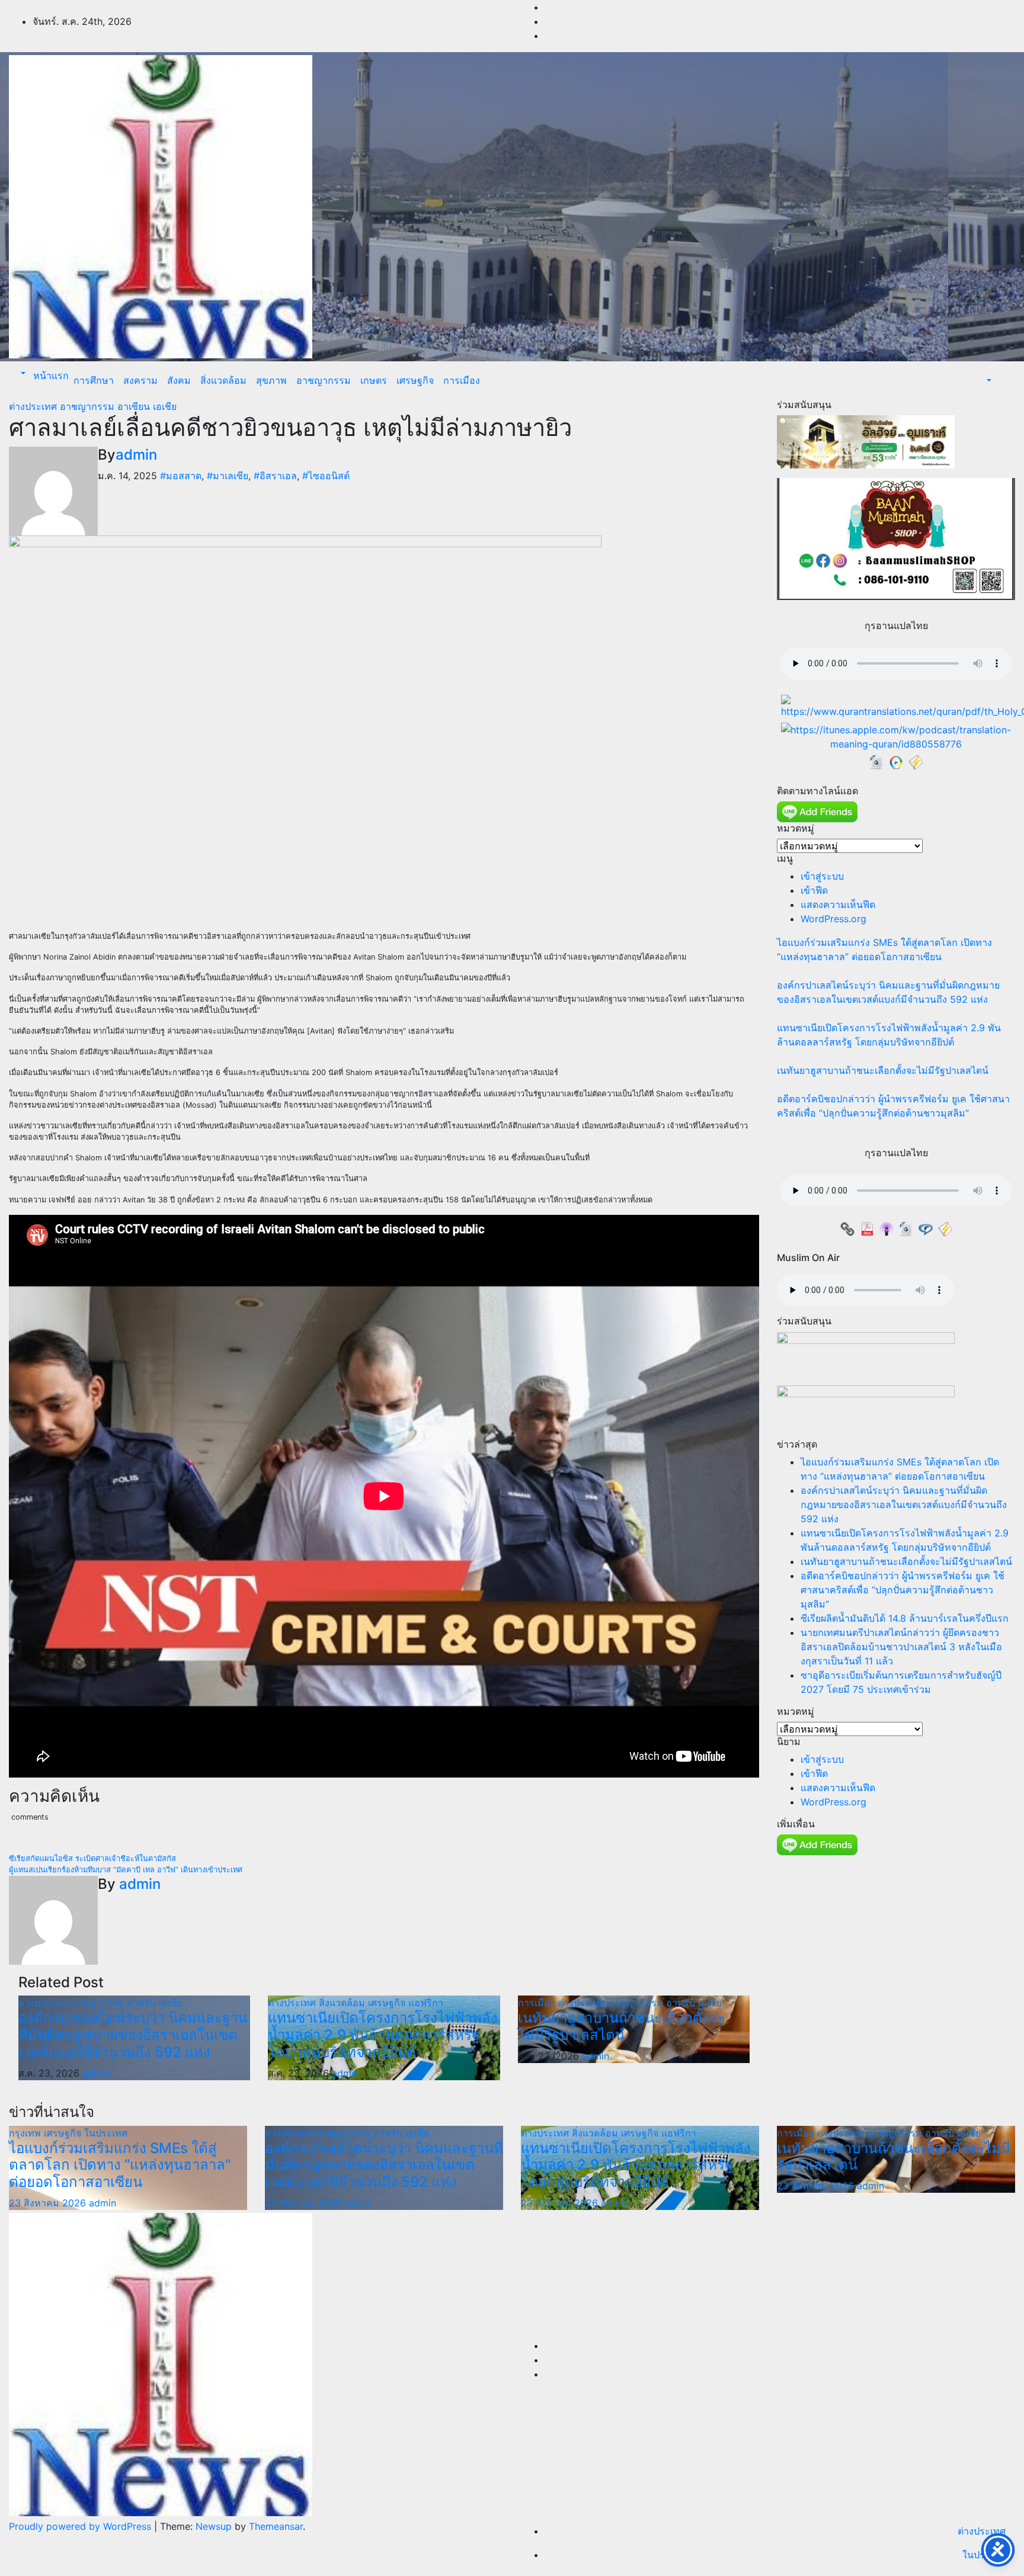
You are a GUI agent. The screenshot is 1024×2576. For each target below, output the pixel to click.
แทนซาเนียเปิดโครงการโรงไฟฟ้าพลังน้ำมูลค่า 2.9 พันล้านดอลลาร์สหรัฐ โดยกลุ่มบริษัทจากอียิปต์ (383, 2035)
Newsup (214, 2526)
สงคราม (140, 380)
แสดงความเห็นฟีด (838, 904)
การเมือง (462, 380)
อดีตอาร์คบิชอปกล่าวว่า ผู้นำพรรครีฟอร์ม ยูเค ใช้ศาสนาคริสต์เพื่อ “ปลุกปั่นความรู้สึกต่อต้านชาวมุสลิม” (903, 1590)
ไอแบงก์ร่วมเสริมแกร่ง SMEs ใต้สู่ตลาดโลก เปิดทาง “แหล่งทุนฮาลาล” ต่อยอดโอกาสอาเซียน (120, 2165)
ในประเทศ (106, 2133)
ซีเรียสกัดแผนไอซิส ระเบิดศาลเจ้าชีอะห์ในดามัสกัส (92, 1858)
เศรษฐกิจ (415, 380)
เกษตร (374, 380)
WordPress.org (833, 919)
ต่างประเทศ (34, 406)
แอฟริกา (426, 2003)
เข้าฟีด (814, 890)
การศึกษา (94, 380)
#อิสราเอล (275, 476)
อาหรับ (143, 2003)
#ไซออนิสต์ (326, 476)
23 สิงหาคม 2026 (49, 2203)
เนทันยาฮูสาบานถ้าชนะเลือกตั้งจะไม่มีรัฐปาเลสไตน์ (622, 2026)
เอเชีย (165, 406)
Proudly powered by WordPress (81, 2526)
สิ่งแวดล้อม (223, 380)
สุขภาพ (271, 380)
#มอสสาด (181, 476)
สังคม (179, 380)
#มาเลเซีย (228, 476)
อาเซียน (135, 406)
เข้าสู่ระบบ (822, 876)
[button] (22, 373)
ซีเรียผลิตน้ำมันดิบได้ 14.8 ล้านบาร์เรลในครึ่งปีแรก (905, 1618)
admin (136, 455)
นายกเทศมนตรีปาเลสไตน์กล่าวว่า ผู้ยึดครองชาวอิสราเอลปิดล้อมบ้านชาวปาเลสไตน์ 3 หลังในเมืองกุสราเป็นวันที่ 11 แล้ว (901, 1647)
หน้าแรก (49, 376)
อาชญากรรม (324, 380)
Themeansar (276, 2526)
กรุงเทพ (26, 2133)
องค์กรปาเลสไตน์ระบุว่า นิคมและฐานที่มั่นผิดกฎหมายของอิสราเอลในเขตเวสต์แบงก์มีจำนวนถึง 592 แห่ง (133, 2035)
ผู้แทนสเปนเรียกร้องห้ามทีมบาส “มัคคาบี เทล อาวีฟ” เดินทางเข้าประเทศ (126, 1870)
